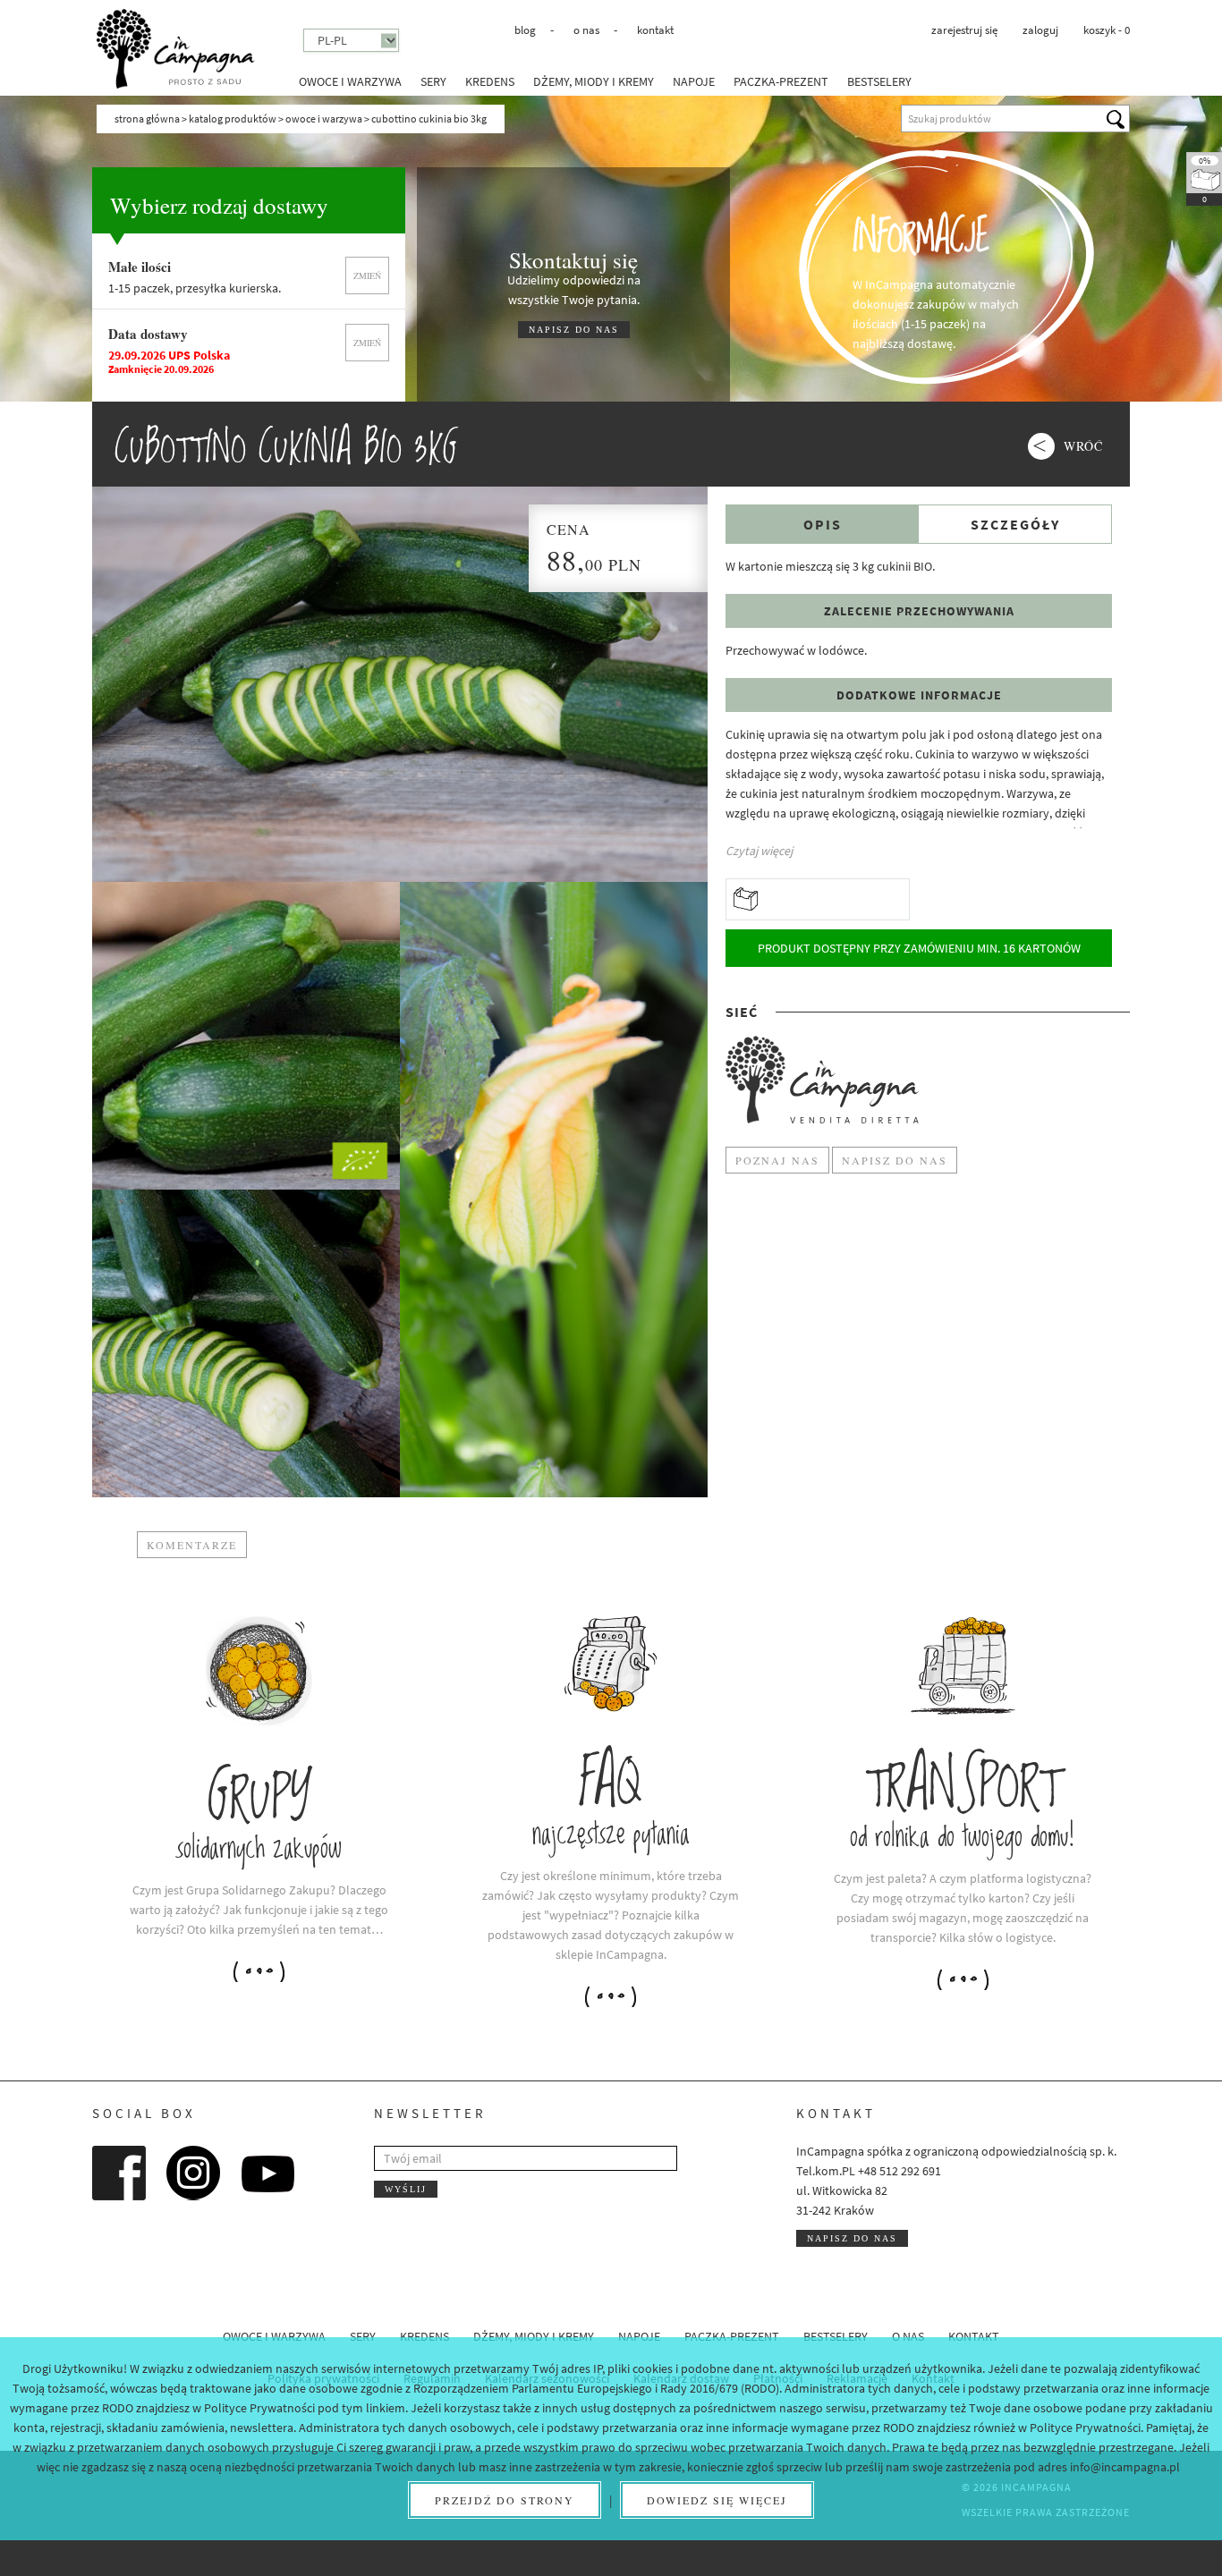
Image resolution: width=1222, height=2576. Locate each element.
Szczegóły (1015, 524)
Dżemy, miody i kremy (594, 81)
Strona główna (147, 119)
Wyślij (406, 2189)
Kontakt (655, 30)
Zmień (367, 275)
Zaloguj (1040, 30)
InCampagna (175, 49)
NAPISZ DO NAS (574, 330)
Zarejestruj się (964, 30)
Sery (433, 81)
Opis (823, 524)
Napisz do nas (852, 2238)
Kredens (490, 81)
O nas (586, 30)
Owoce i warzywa (350, 81)
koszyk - (1107, 30)
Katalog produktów (233, 119)
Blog (525, 30)
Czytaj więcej (759, 851)
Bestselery (879, 81)
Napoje (694, 81)
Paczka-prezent (781, 81)
